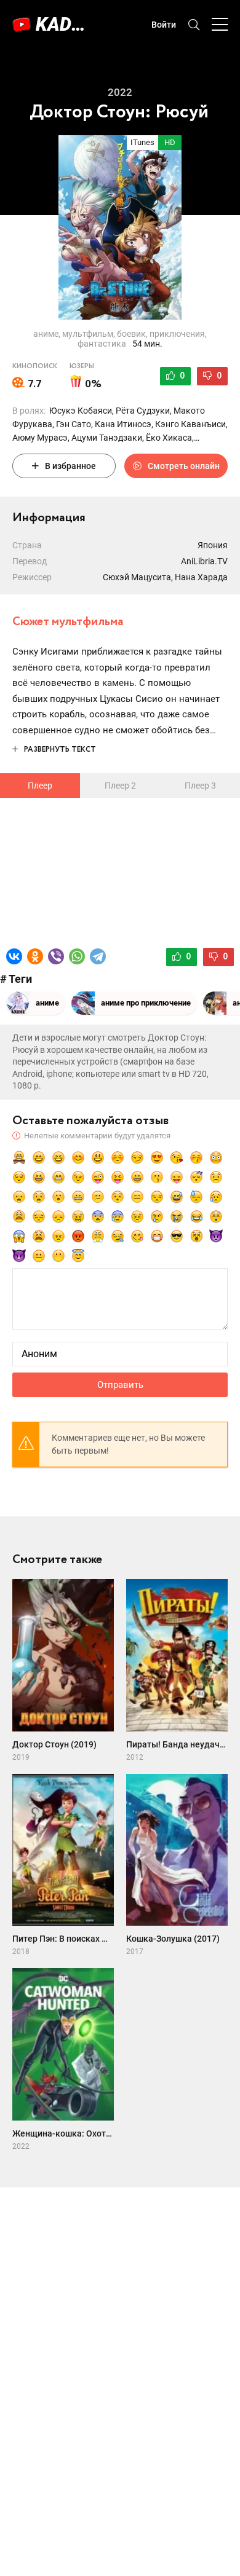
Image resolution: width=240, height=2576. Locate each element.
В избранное (70, 466)
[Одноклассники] (35, 956)
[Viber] (56, 956)
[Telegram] (98, 956)
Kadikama (62, 24)
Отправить (120, 1385)
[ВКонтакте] (14, 956)
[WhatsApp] (77, 956)
